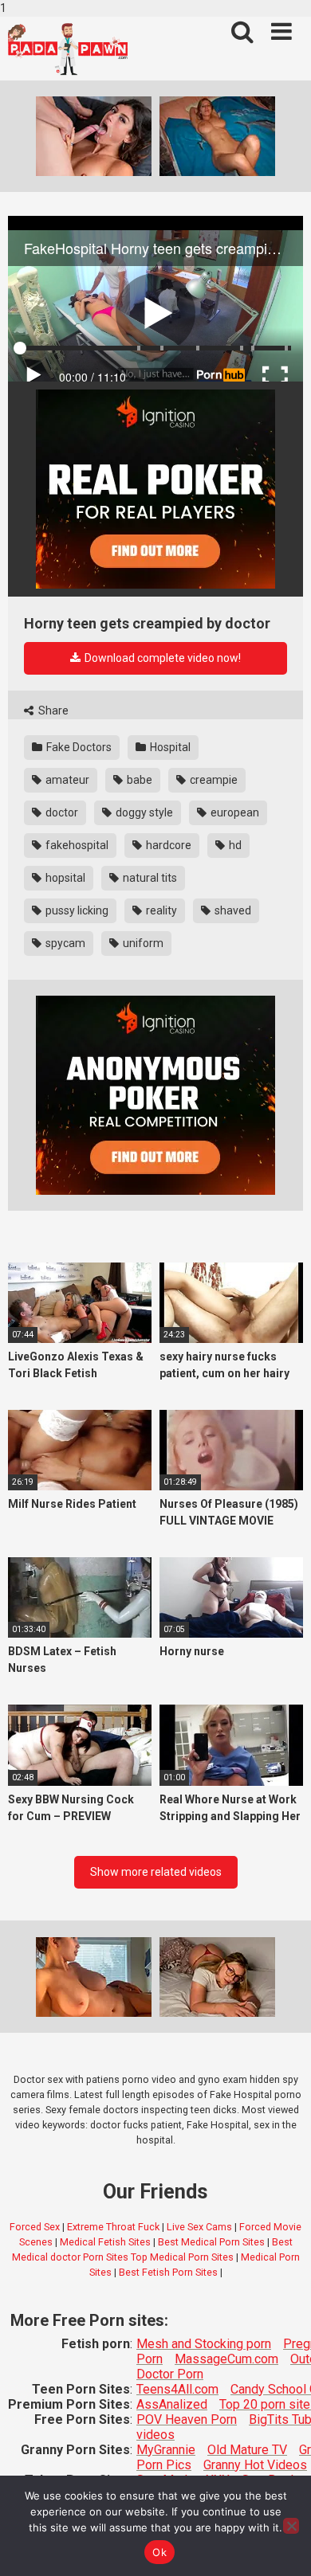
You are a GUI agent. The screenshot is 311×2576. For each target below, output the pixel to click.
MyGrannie (166, 2450)
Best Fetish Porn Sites (168, 2272)
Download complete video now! (161, 658)
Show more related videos (156, 1872)
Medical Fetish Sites (105, 2242)
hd (234, 845)
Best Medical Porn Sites (211, 2242)
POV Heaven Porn (187, 2419)
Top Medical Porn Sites (182, 2257)
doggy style (143, 812)
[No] (291, 2526)
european (234, 812)
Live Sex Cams (199, 2227)
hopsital (64, 878)
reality (160, 910)
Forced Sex (35, 2227)
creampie (213, 780)
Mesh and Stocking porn (204, 2344)
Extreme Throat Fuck (113, 2227)
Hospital (169, 747)
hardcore (167, 845)
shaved (232, 910)
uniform (142, 943)
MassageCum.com (226, 2359)
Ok (159, 2552)
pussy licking (76, 910)
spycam (64, 943)
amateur (66, 780)
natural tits (149, 878)
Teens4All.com (177, 2389)
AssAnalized (172, 2404)
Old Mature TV (247, 2450)
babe (138, 780)
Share (52, 711)
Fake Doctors (78, 747)
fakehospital (76, 845)
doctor (61, 812)
